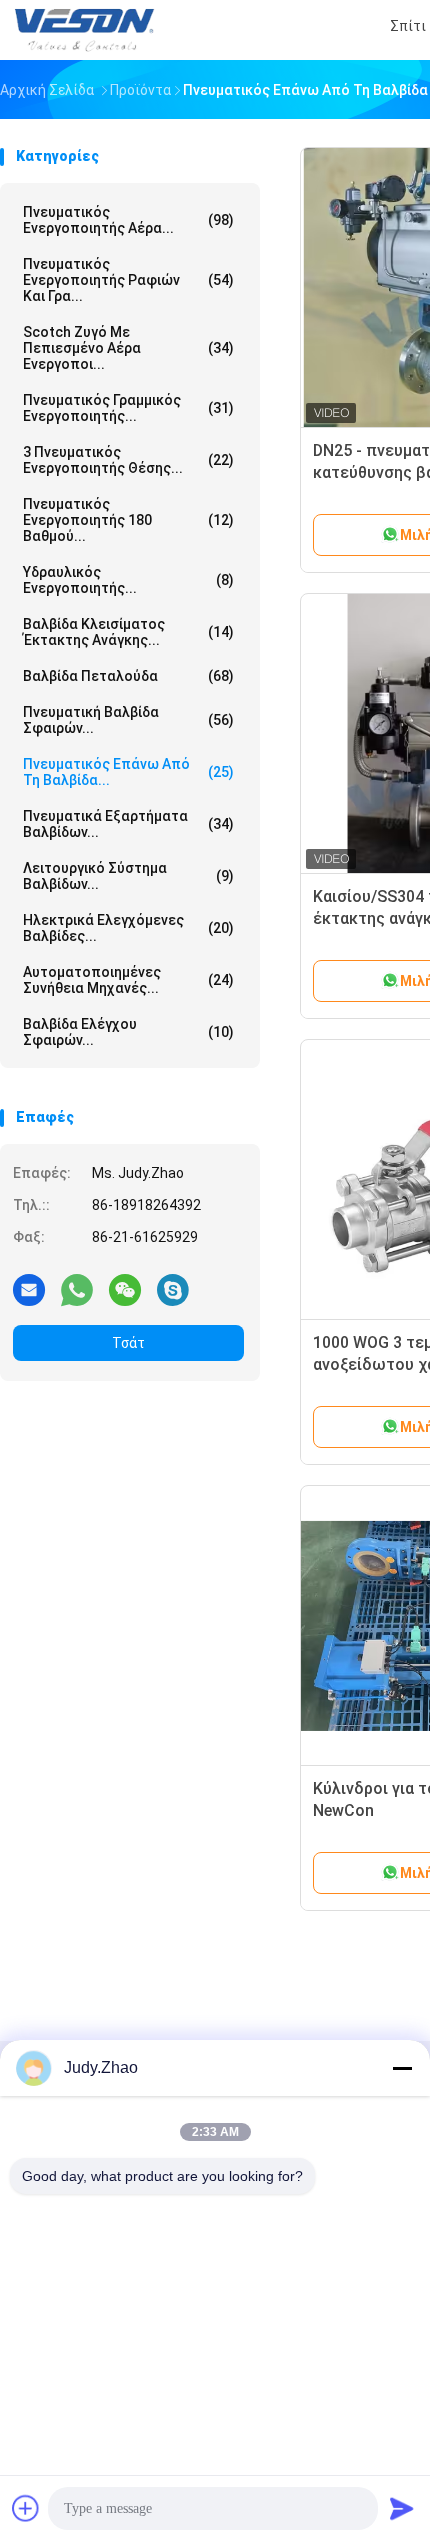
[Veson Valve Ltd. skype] (173, 1289)
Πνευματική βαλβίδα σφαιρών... (128, 720)
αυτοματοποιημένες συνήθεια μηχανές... (128, 980)
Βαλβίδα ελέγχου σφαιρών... (128, 1032)
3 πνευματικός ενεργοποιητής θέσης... (128, 460)
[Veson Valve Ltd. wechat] (125, 1289)
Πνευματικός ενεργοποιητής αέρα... (128, 220)
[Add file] (26, 2508)
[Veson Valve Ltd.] (88, 30)
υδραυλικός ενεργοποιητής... (128, 580)
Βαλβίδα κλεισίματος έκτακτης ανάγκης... (128, 632)
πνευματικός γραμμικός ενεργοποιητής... (128, 408)
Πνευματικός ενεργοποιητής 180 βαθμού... (128, 520)
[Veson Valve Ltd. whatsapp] (77, 1289)
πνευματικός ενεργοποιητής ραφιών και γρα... (128, 280)
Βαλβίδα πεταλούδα (128, 676)
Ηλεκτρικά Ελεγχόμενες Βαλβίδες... (128, 928)
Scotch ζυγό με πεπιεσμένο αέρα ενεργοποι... (128, 348)
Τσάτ (128, 1343)
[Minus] (402, 2068)
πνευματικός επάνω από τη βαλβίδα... (128, 772)
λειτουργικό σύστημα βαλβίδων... (128, 876)
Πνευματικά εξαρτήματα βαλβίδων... (128, 824)
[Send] (402, 2508)
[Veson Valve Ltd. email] (29, 1289)
